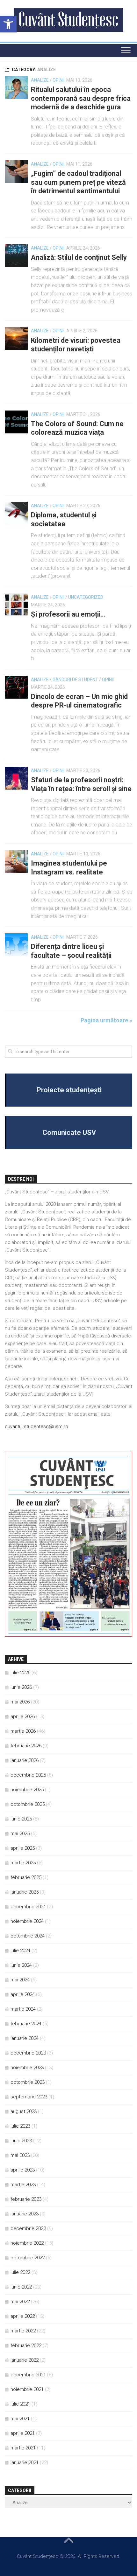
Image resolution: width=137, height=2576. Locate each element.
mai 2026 (20, 1702)
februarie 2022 (26, 2345)
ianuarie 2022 (25, 2360)
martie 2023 (23, 2185)
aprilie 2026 (23, 1716)
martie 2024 (23, 2009)
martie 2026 (23, 1731)
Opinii (58, 80)
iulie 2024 (20, 1951)
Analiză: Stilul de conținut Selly (79, 257)
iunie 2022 (21, 2287)
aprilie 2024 (23, 1994)
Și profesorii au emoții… (68, 614)
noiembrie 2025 (27, 1790)
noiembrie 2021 (27, 2389)
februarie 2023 (26, 2199)
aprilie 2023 (23, 2170)
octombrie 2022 (28, 2258)
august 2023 (24, 2111)
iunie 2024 (21, 1965)
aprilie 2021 (23, 2433)
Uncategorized (86, 597)
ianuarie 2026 (25, 1760)
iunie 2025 (21, 1819)
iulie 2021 (20, 2404)
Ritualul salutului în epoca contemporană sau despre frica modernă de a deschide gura (81, 98)
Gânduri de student (75, 680)
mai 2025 (20, 1834)
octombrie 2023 (28, 2082)
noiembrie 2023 (27, 2068)
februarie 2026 (26, 1746)
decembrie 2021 (28, 2375)
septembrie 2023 (29, 2097)
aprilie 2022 (23, 2316)
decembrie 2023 (28, 2053)
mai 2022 (20, 2302)
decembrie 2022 (28, 2228)
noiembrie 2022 (27, 2243)
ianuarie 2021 (25, 2462)
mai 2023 (20, 2155)
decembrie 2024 (28, 1907)
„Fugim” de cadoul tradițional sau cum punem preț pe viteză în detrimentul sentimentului (78, 182)
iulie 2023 (20, 2126)
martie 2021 (23, 2448)
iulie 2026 (20, 1673)
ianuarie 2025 (25, 1892)
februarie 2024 (26, 2024)
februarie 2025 (26, 1877)
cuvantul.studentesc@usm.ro (36, 1426)
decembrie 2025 (28, 1775)
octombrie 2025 (28, 1804)
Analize (40, 80)
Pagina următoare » (106, 1020)
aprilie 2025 (23, 1848)
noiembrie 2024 (27, 1921)
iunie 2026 (21, 1687)
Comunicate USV (69, 1133)
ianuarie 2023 (25, 2214)
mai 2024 (20, 1980)
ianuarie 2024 (25, 2038)
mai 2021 (20, 2419)
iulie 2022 (20, 2272)
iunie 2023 (21, 2141)
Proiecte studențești (69, 1090)
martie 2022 (23, 2331)
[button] (8, 24)
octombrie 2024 (28, 1936)
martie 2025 (23, 1863)
